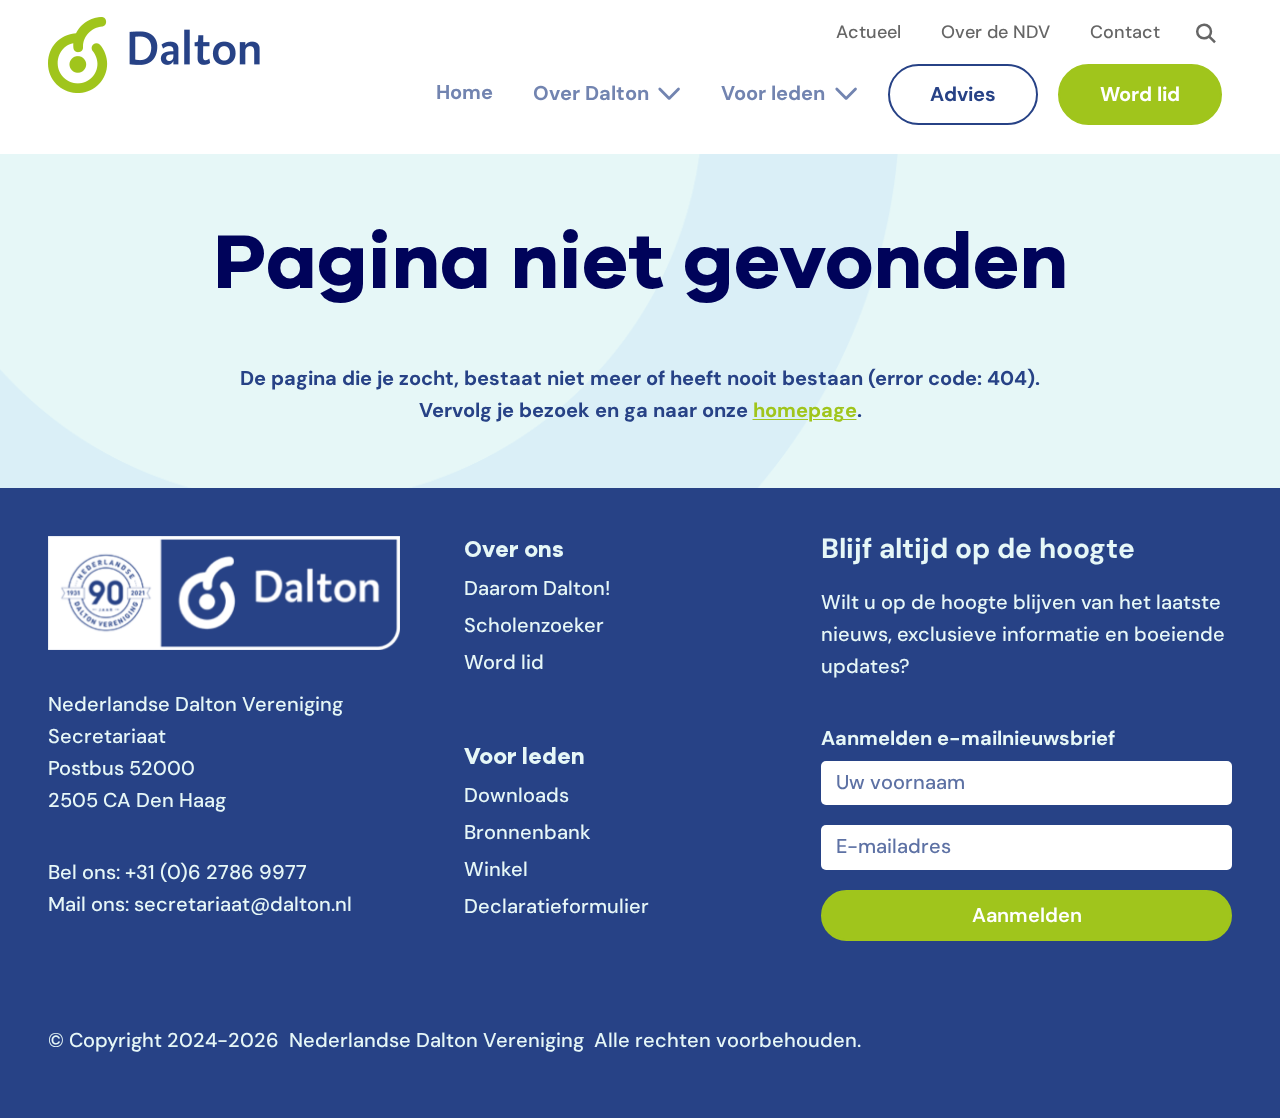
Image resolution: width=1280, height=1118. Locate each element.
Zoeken (1206, 34)
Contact (1125, 34)
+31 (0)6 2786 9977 (216, 874)
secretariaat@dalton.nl (243, 906)
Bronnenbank (527, 834)
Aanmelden (1027, 917)
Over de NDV (995, 34)
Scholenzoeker (534, 627)
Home (464, 94)
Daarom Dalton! (537, 590)
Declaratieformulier (556, 908)
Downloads (516, 797)
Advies (963, 96)
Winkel (496, 871)
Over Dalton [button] (591, 95)
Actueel (868, 34)
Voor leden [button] (773, 95)
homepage (805, 412)
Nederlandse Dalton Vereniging (162, 69)
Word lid (1140, 96)
